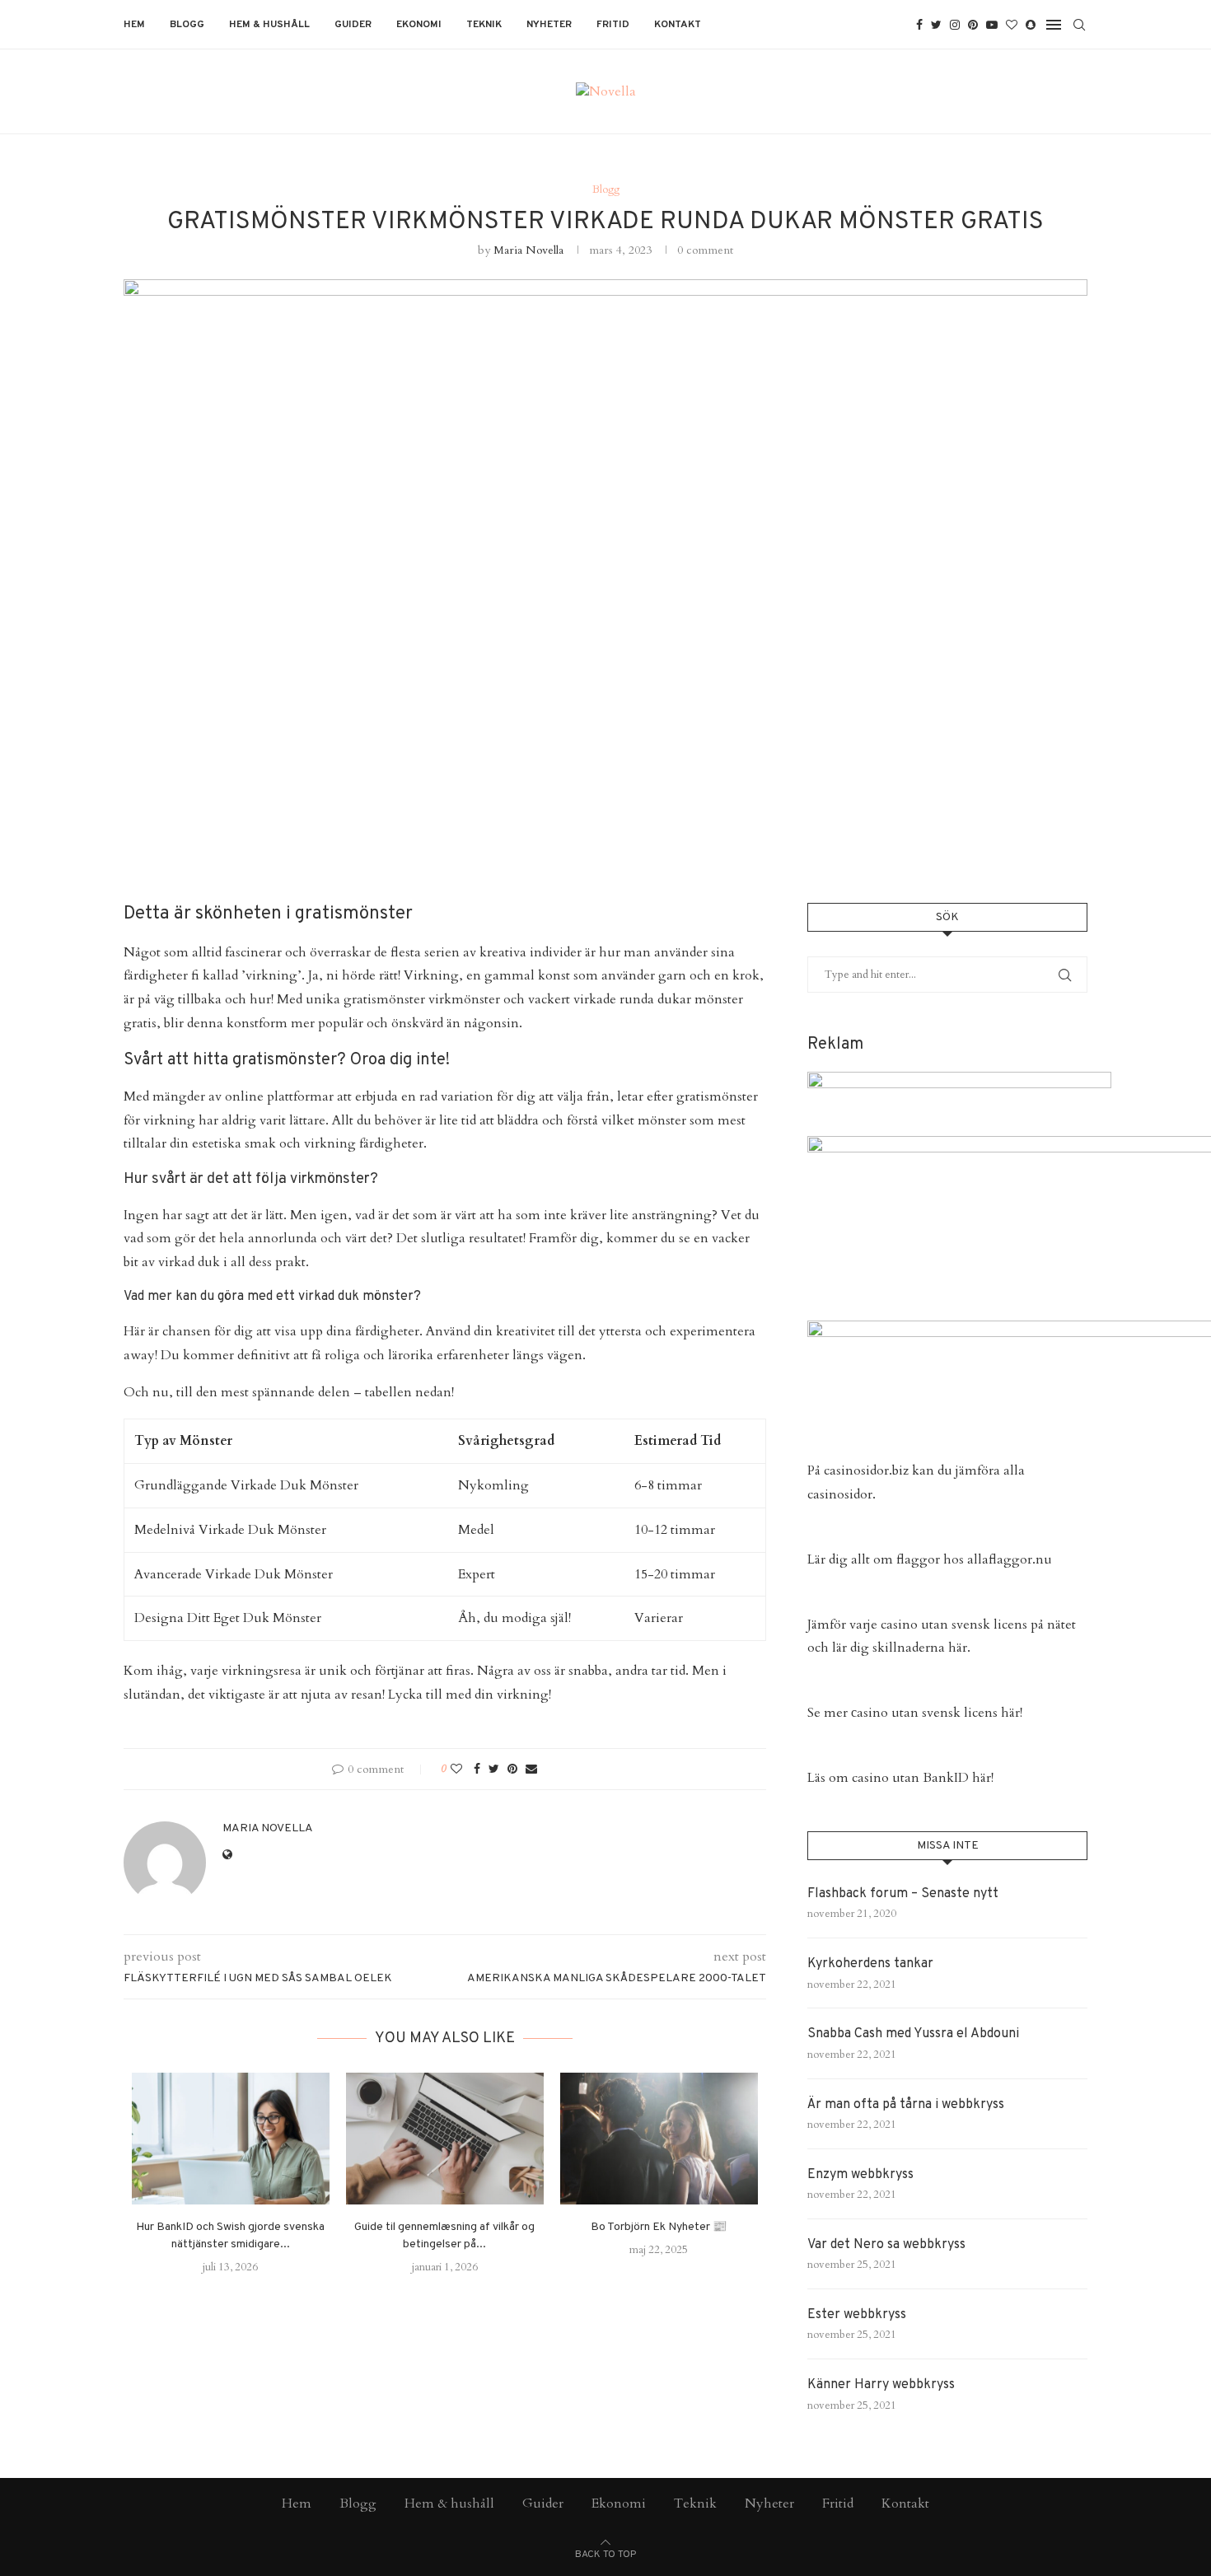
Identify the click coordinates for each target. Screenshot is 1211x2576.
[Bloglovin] (1012, 25)
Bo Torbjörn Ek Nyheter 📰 (659, 2227)
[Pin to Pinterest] (512, 1769)
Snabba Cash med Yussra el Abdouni (913, 2034)
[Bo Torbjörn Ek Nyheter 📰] (659, 2139)
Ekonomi (419, 25)
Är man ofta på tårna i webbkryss (906, 2105)
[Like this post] (456, 1769)
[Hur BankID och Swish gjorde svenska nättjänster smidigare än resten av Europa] (231, 2139)
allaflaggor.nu (1010, 1559)
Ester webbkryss (857, 2315)
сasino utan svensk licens (924, 1713)
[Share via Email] (531, 1769)
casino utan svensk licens (954, 1625)
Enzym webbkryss (860, 2175)
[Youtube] (992, 25)
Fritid (613, 25)
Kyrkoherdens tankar (870, 1964)
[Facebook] (919, 25)
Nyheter (549, 25)
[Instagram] (955, 25)
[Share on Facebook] (477, 1769)
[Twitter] (936, 25)
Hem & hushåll (269, 25)
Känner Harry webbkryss (881, 2385)
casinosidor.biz (866, 1470)
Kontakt (678, 25)
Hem (134, 25)
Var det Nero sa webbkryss (886, 2245)
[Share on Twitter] (494, 1769)
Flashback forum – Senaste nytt (903, 1894)
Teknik (484, 25)
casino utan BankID (910, 1778)
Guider (353, 25)
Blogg (187, 25)
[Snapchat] (1031, 25)
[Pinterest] (973, 25)
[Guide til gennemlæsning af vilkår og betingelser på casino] (445, 2139)
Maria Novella (528, 250)
